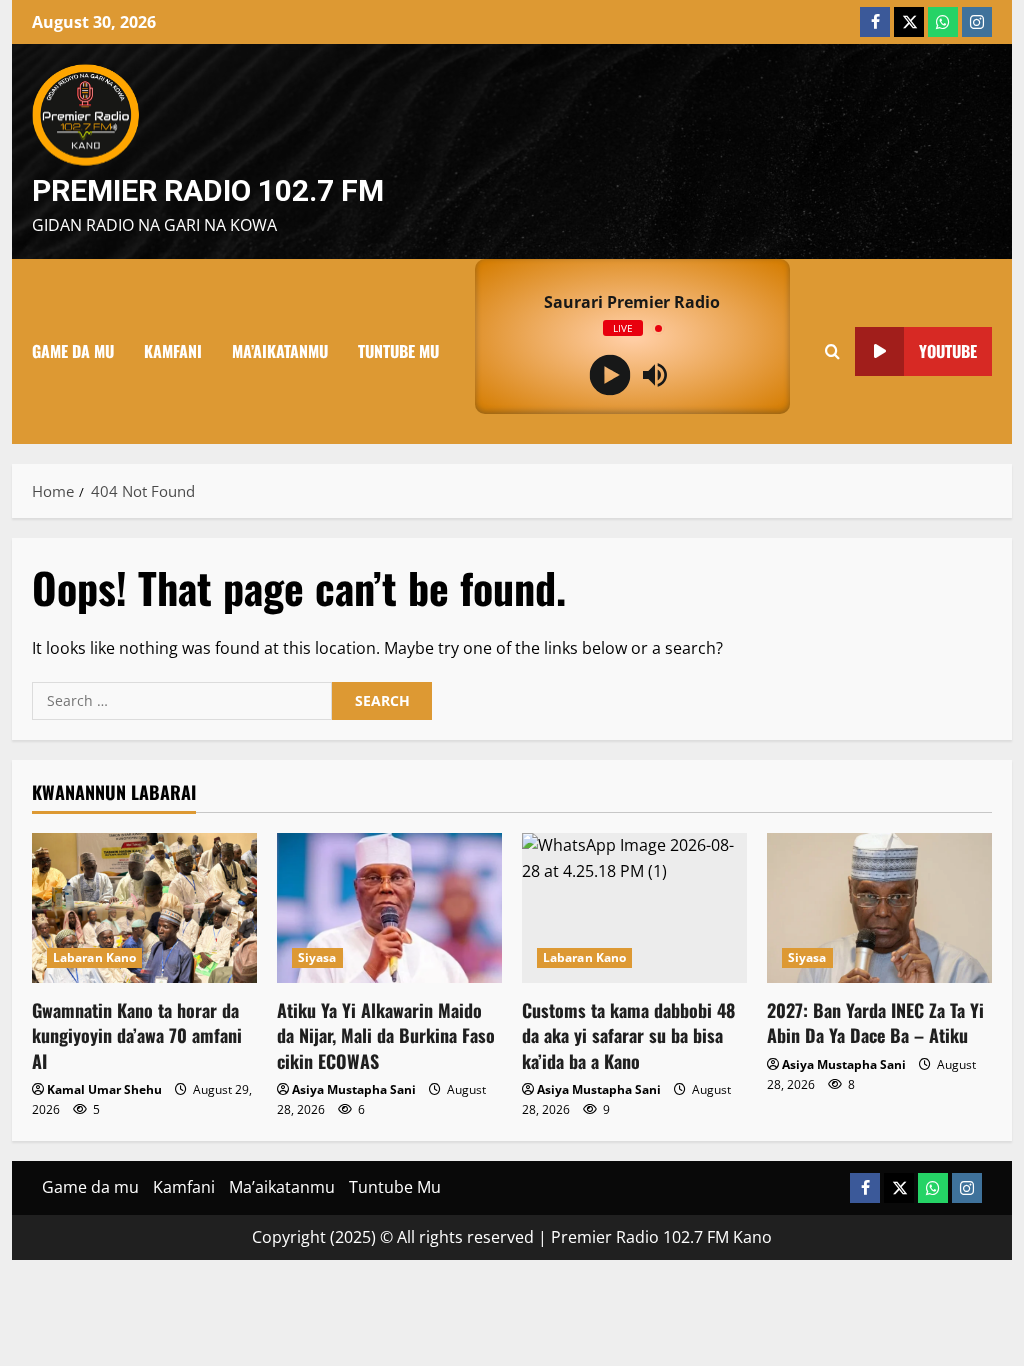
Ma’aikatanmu (280, 351)
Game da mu (73, 351)
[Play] (609, 374)
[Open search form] (832, 351)
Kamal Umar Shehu (104, 1089)
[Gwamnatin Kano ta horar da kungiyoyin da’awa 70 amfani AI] (144, 908)
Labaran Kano (94, 957)
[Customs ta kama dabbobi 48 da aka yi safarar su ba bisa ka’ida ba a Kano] (634, 908)
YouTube (948, 350)
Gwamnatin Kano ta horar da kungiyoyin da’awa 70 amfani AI (137, 1035)
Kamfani (173, 351)
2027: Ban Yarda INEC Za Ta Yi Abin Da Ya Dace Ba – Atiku (875, 1022)
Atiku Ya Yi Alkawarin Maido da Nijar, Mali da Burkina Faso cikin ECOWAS (386, 1035)
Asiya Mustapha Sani (354, 1089)
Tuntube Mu (398, 351)
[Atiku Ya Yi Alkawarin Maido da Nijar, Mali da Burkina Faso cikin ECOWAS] (389, 908)
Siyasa (317, 957)
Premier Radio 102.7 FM (208, 190)
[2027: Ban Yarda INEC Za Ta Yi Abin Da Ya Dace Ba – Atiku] (879, 908)
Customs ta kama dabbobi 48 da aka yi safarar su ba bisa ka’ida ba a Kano (628, 1035)
